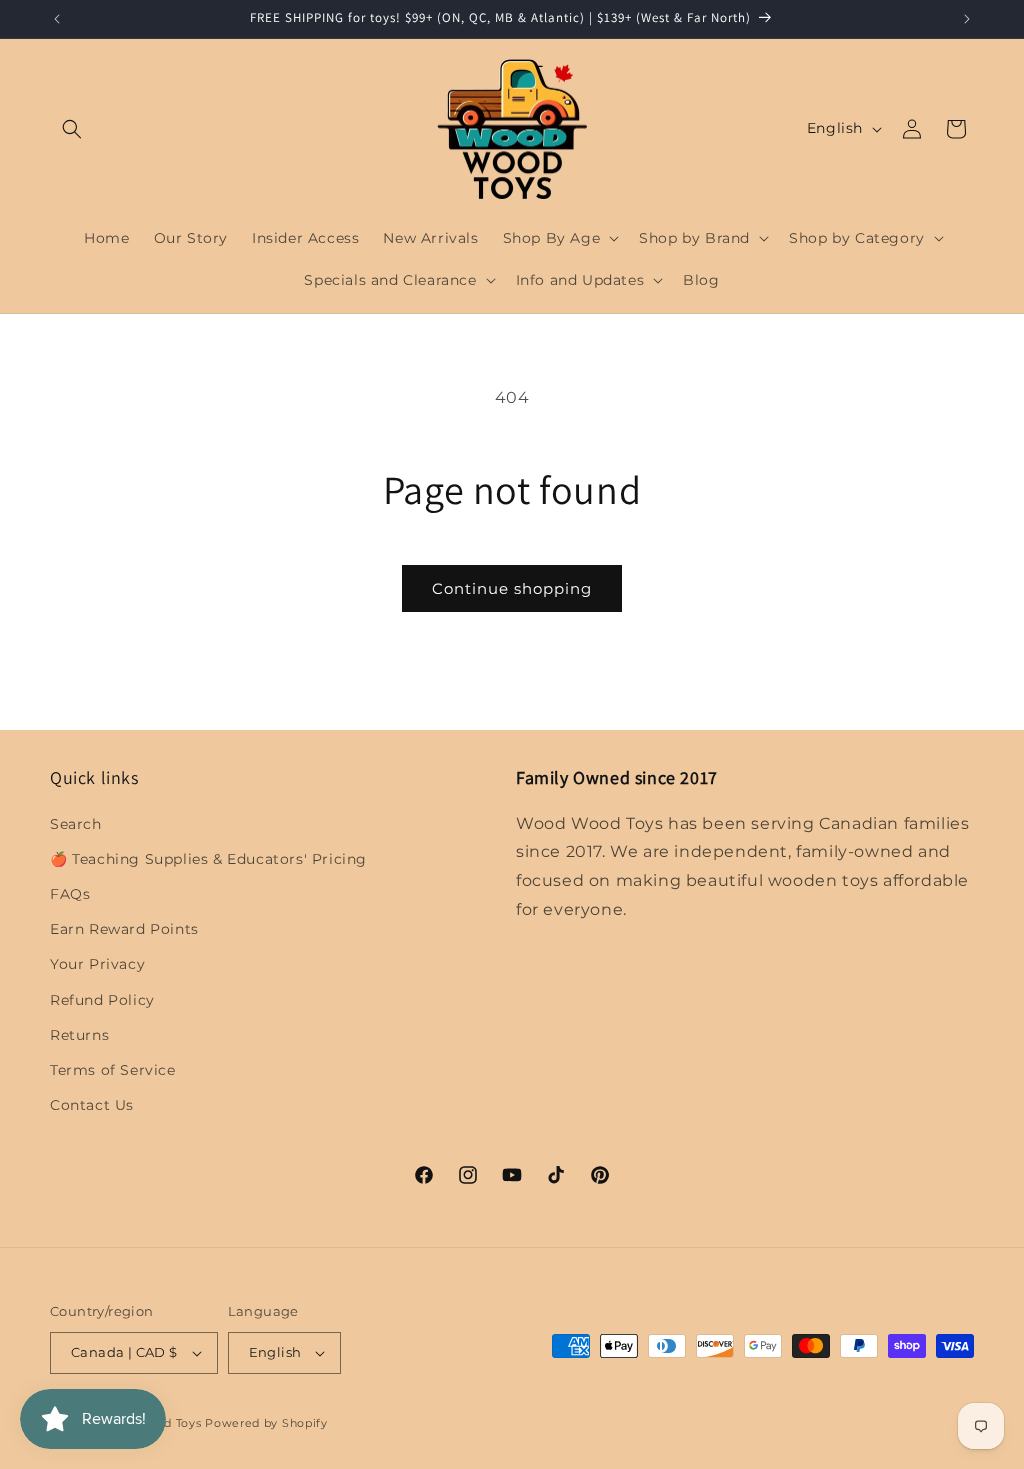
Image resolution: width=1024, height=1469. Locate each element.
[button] (72, 129)
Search (76, 824)
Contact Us (92, 1105)
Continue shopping (512, 588)
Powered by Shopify (266, 1423)
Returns (79, 1035)
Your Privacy (97, 964)
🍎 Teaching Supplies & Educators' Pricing (208, 859)
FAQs (70, 894)
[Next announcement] (967, 19)
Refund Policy (102, 1000)
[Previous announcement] (57, 19)
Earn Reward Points (124, 929)
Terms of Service (113, 1070)
